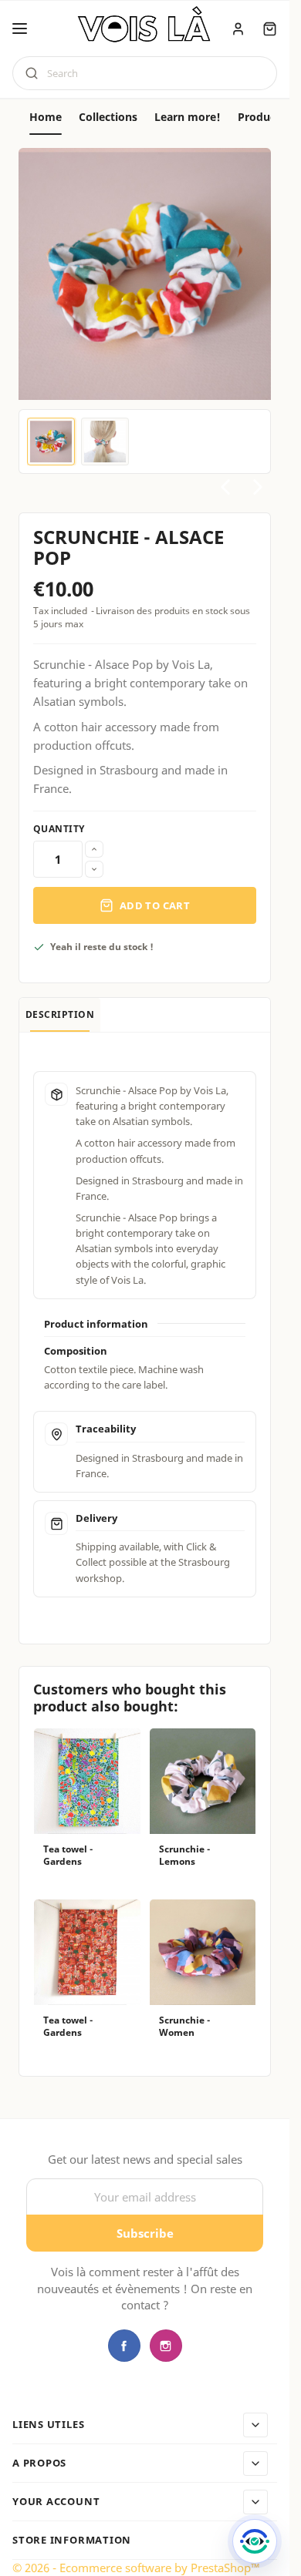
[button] (20, 29)
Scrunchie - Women (184, 2027)
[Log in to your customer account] (238, 29)
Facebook (124, 2346)
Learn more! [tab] (188, 117)
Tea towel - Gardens (68, 1856)
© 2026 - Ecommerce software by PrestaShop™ (136, 2568)
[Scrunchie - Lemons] (203, 1782)
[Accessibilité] (255, 2541)
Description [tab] (60, 1014)
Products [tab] (262, 117)
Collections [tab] (108, 117)
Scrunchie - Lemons (184, 1856)
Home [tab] (46, 117)
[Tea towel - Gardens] (87, 1782)
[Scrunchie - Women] (203, 1953)
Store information (72, 2541)
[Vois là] (145, 27)
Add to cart (155, 905)
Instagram (166, 2346)
